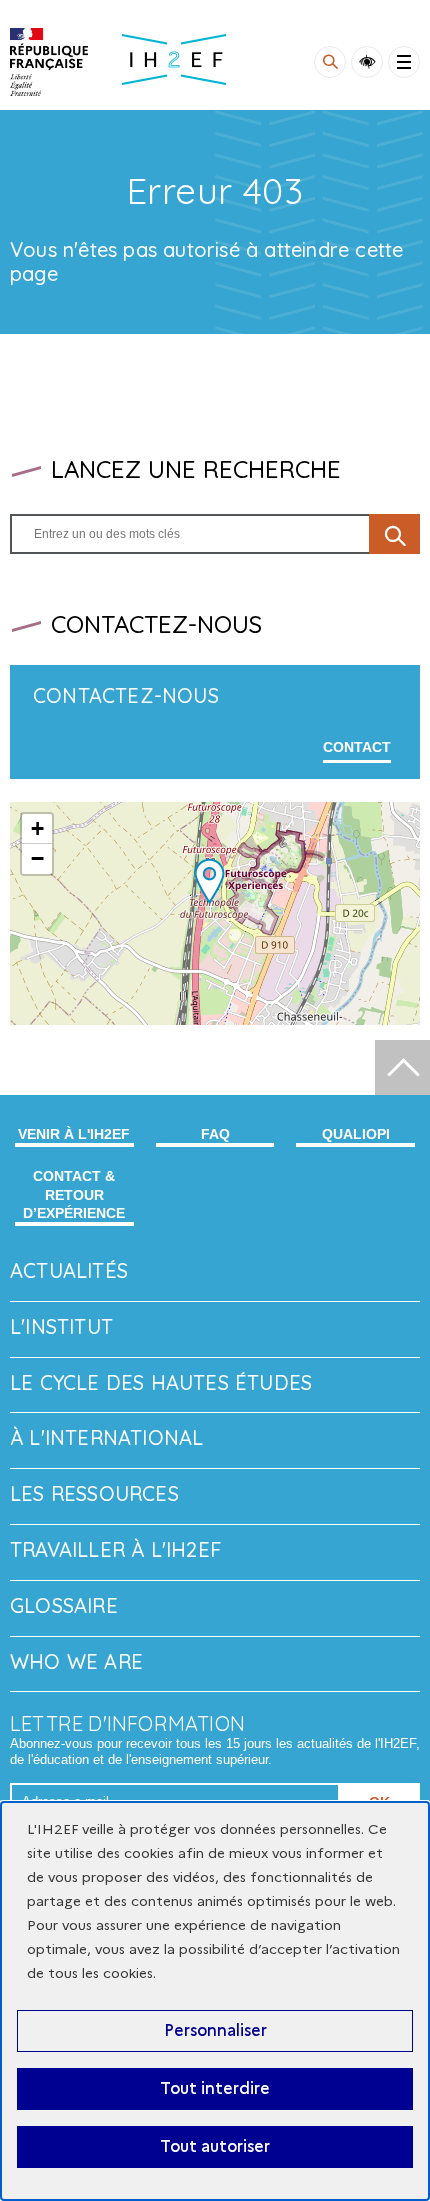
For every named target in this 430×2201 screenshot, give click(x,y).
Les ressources (94, 1493)
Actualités (69, 1270)
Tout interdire (215, 2088)
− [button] (37, 858)
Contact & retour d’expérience (74, 1194)
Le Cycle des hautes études (161, 1382)
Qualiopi (356, 1134)
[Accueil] (49, 62)
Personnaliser (215, 2030)
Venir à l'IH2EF (74, 1134)
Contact (357, 747)
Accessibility (367, 62)
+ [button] (37, 828)
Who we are (76, 1661)
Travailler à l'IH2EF (115, 1549)
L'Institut (61, 1326)
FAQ (215, 1134)
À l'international (106, 1437)
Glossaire (64, 1605)
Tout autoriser (215, 2146)
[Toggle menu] (404, 62)
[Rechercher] (330, 62)
